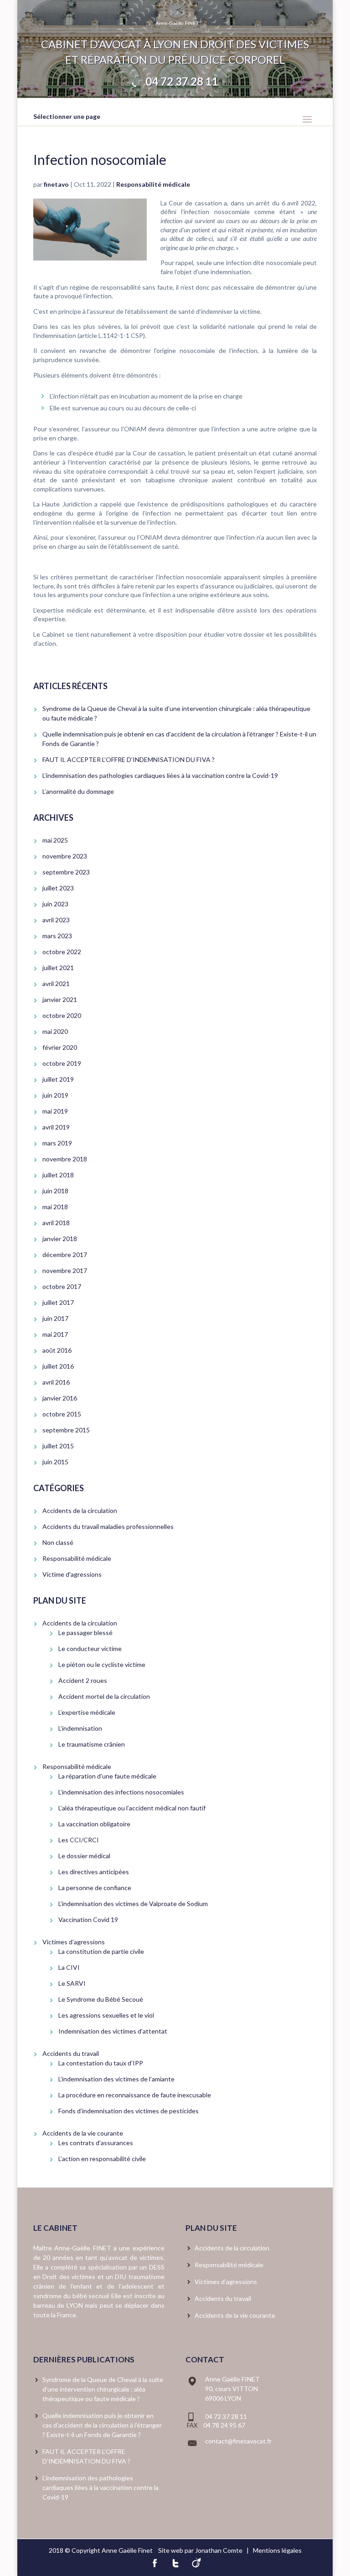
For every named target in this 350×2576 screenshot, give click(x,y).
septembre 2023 (66, 872)
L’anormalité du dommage (78, 791)
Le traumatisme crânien (92, 1744)
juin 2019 (55, 1095)
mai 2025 (55, 840)
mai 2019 (55, 1111)
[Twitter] (175, 2562)
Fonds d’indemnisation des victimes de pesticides (129, 2111)
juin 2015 (55, 1462)
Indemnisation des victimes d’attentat (113, 2031)
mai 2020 (55, 1031)
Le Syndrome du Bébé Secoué (101, 1999)
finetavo (56, 184)
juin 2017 (55, 1318)
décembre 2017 (65, 1255)
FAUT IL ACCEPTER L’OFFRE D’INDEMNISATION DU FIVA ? (129, 759)
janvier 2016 (60, 1398)
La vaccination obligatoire (94, 1824)
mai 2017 (55, 1334)
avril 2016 (56, 1382)
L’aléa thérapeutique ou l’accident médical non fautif (132, 1808)
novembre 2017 (65, 1270)
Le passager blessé (85, 1633)
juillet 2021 (58, 968)
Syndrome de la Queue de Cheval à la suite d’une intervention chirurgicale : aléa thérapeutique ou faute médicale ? (103, 2389)
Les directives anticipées (94, 1872)
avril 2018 (56, 1223)
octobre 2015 (62, 1414)
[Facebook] (154, 2562)
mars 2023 (57, 936)
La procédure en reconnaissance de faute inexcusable (135, 2095)
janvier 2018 (60, 1239)
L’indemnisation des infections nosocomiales (121, 1792)
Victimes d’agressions (74, 1942)
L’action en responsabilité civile (103, 2159)
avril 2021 (56, 984)
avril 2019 (56, 1127)
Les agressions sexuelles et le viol (106, 2015)
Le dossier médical (84, 1856)
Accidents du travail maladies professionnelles (108, 1526)
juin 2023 (55, 904)
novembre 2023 (65, 856)
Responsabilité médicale (153, 184)
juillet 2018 (58, 1175)
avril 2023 (56, 920)
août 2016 (57, 1350)
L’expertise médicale (87, 1712)
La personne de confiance (95, 1888)
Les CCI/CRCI (79, 1840)
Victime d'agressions (72, 1574)
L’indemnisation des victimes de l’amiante (116, 2079)
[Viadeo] (196, 2562)
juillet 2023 (58, 888)
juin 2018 (55, 1191)
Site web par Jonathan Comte (200, 2550)
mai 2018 (55, 1207)
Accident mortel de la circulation (104, 1696)
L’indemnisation (80, 1728)
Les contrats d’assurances (96, 2143)
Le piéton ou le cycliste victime (102, 1664)
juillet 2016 (58, 1366)
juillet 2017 (58, 1302)
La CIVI (70, 1967)
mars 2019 (57, 1143)
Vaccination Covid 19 (88, 1919)
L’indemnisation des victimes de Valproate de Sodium (133, 1904)
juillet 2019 (58, 1079)
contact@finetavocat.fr (238, 2441)
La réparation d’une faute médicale (107, 1776)
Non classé (58, 1542)
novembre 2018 (65, 1159)
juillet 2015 (58, 1446)
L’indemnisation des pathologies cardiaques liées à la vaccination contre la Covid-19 (160, 775)
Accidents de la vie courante (83, 2133)
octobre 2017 (62, 1286)
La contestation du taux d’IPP (101, 2063)
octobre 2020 (62, 1015)
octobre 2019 (62, 1063)
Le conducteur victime (90, 1648)
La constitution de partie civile (101, 1951)
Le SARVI (72, 1983)
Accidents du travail (71, 2053)
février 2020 (60, 1047)
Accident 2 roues (83, 1680)
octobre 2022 (62, 952)
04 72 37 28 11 (182, 81)
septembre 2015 (66, 1430)
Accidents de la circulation (80, 1510)
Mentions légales (277, 2550)
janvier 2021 (60, 999)
